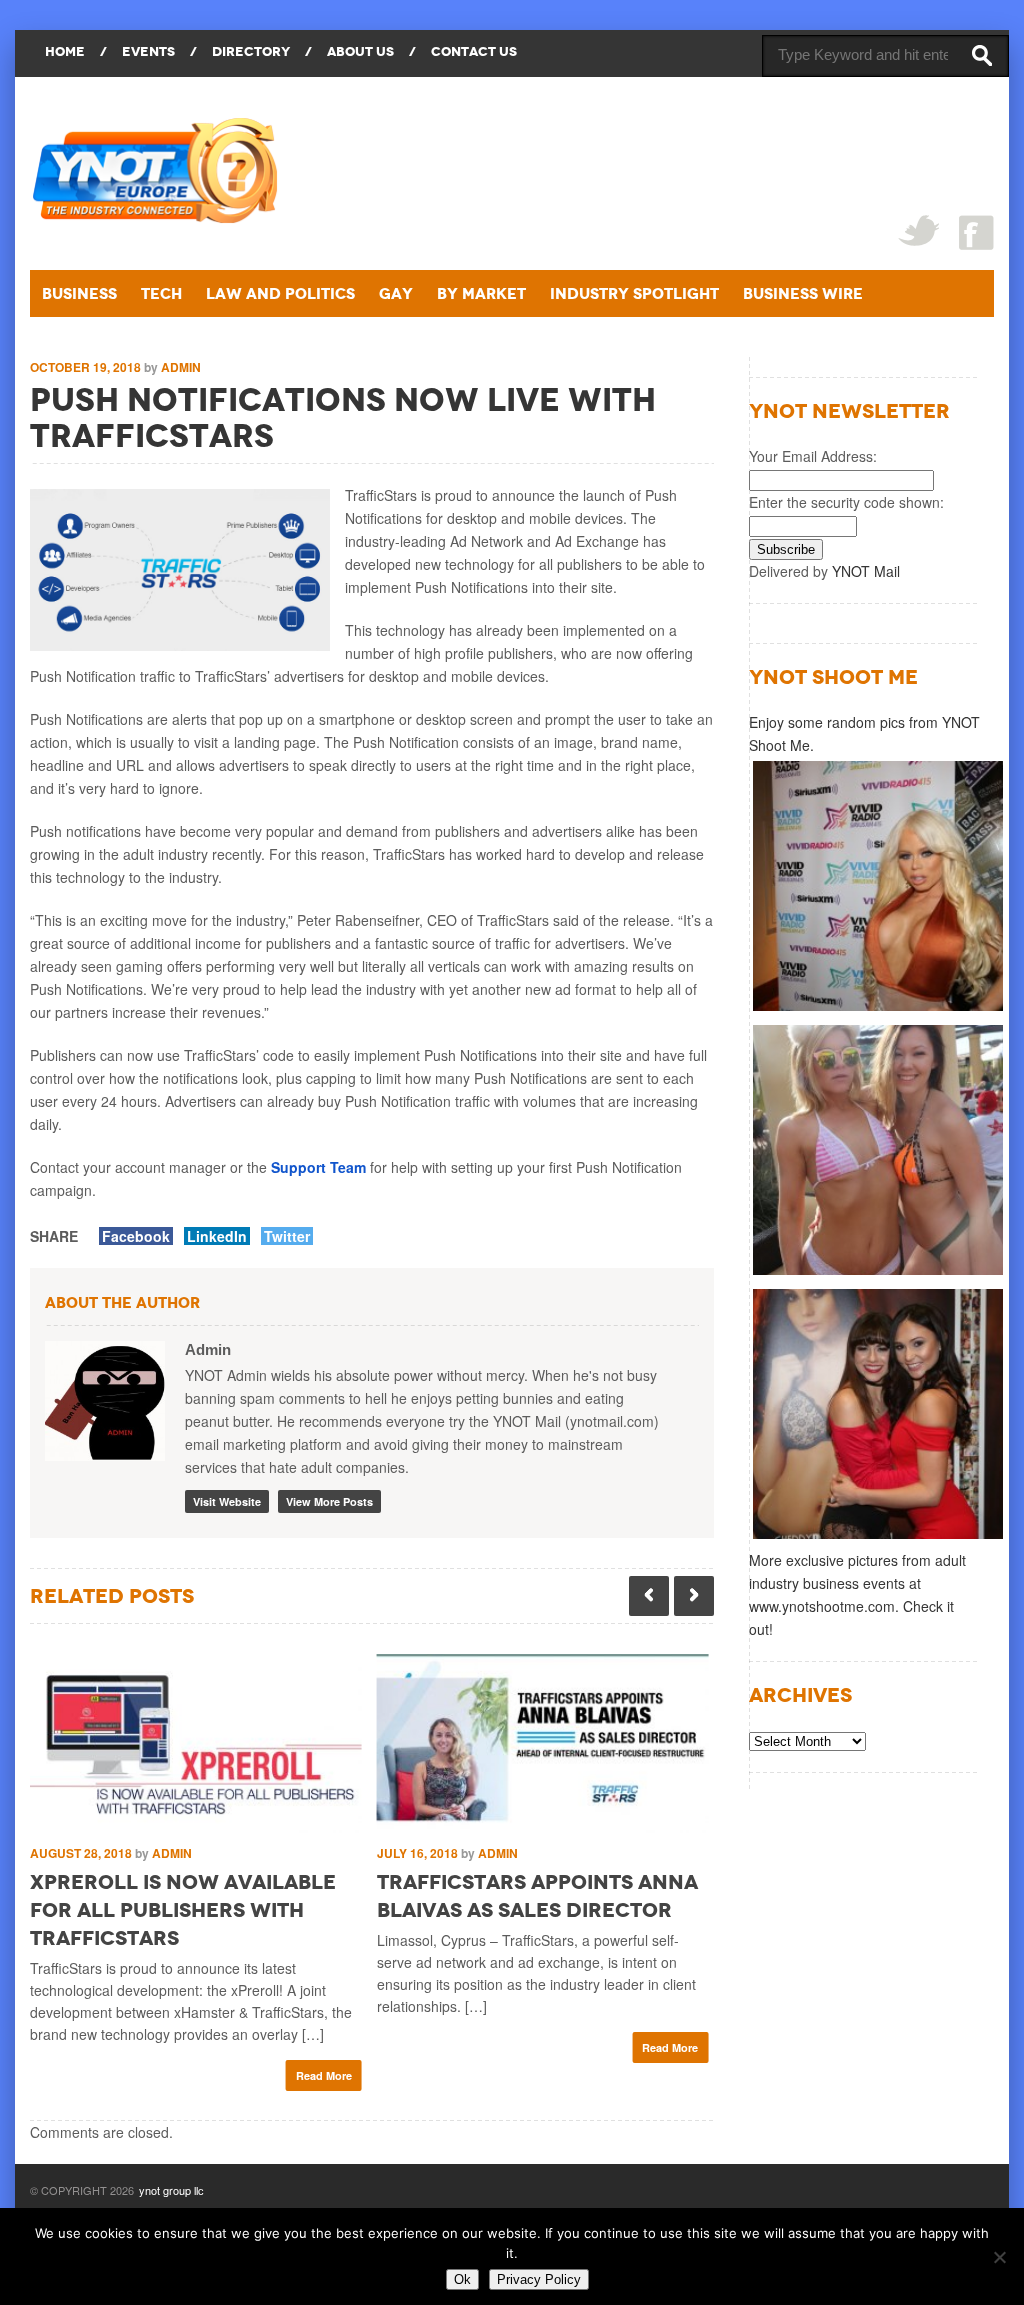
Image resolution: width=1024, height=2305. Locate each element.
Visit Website (227, 1501)
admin (181, 367)
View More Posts (329, 1501)
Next (694, 1596)
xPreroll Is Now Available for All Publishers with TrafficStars (183, 1910)
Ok (462, 2279)
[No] (999, 2257)
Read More (324, 2075)
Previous (649, 1596)
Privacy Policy (539, 2279)
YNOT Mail (866, 571)
